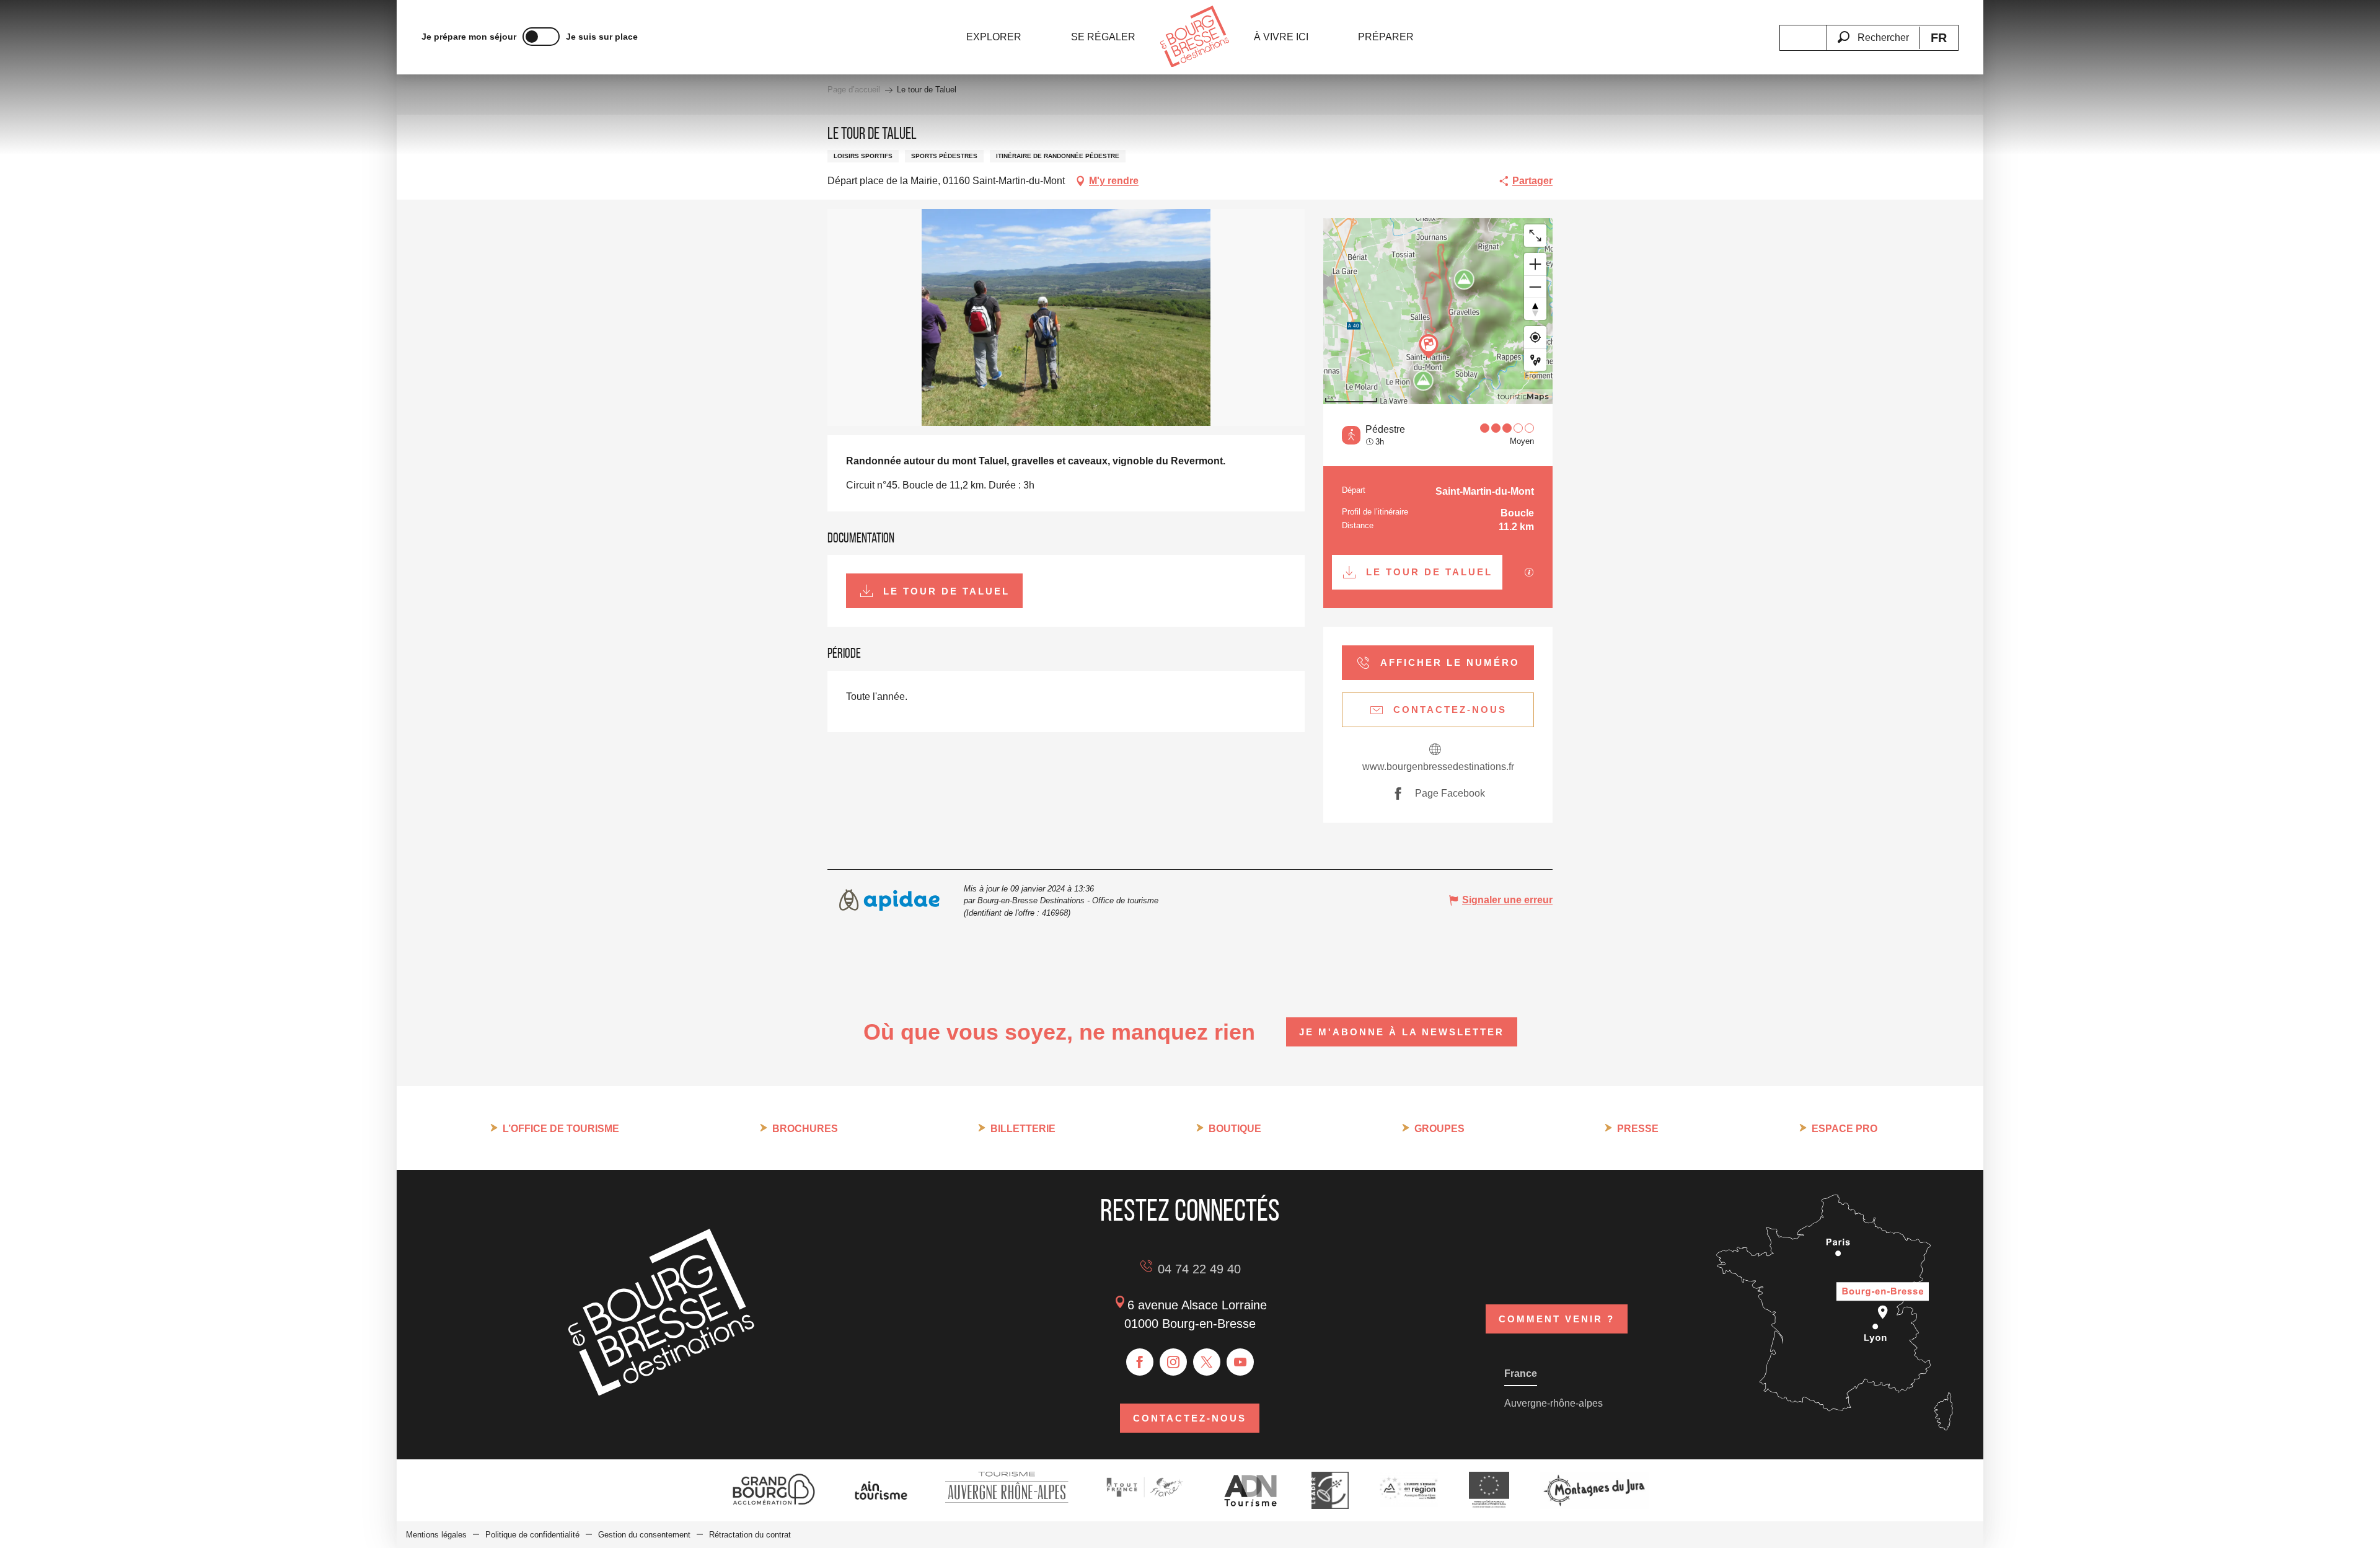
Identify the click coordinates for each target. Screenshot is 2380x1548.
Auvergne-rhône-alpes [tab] (1554, 1403)
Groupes (1439, 1129)
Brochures (805, 1129)
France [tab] (1521, 1373)
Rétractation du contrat (750, 1535)
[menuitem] (994, 37)
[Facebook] (1140, 1362)
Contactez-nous (1190, 1418)
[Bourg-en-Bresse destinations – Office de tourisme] (661, 1392)
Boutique (1235, 1129)
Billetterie (1023, 1129)
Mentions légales (436, 1535)
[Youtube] (1240, 1362)
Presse (1638, 1129)
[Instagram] (1173, 1362)
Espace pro (1844, 1129)
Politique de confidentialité (532, 1535)
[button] (1873, 30)
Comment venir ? (1557, 1319)
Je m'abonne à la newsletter (1402, 1032)
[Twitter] (1207, 1362)
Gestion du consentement (644, 1535)
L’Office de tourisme (561, 1129)
